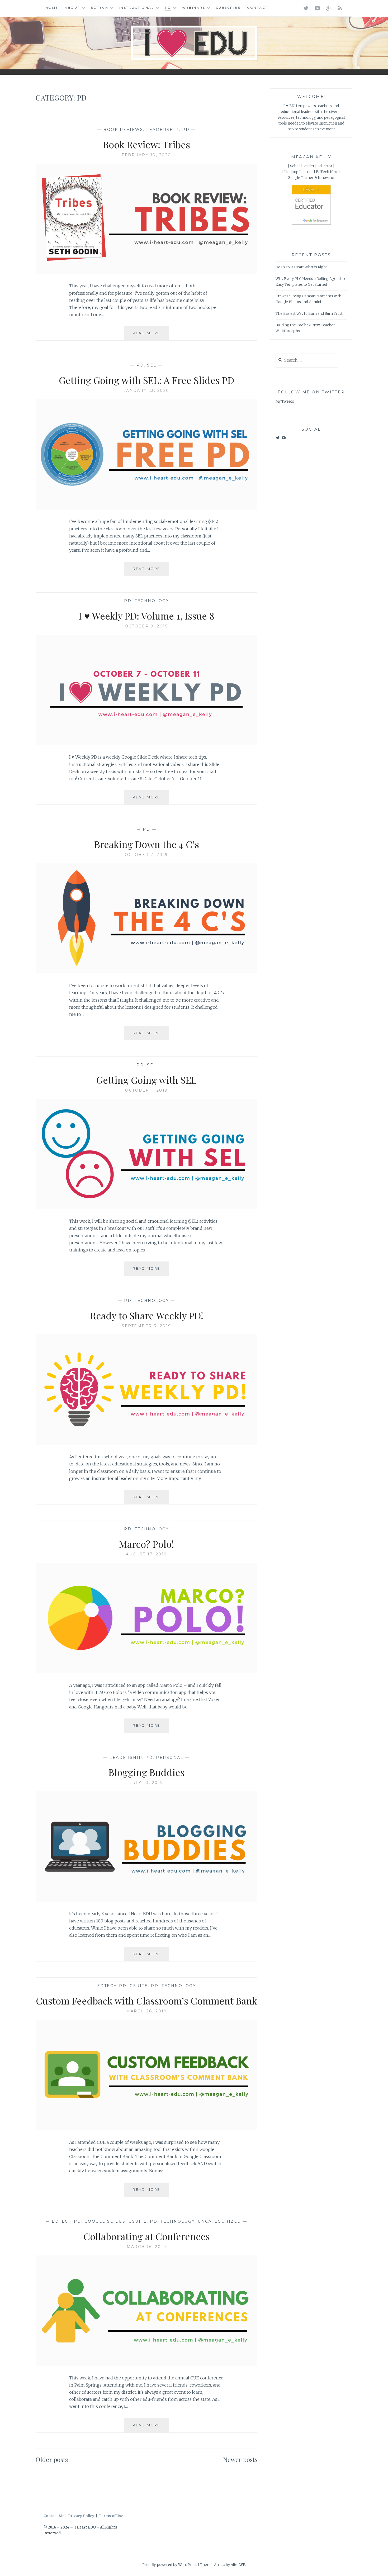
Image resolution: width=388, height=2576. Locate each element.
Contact (257, 8)
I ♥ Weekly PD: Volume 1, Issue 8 (146, 616)
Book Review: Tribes (146, 144)
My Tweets (285, 401)
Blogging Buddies (146, 1772)
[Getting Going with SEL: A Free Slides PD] (146, 508)
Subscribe (228, 8)
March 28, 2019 (146, 2011)
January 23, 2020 (147, 391)
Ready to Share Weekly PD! (147, 1315)
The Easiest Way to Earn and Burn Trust (309, 314)
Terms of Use (111, 2516)
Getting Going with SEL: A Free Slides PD (146, 380)
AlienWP (238, 2565)
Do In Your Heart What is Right (301, 267)
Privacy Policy (81, 2516)
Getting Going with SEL (146, 1080)
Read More (151, 335)
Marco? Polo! (146, 1544)
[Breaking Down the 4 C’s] (146, 972)
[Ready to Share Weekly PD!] (146, 1443)
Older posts (52, 2459)
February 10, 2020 (146, 155)
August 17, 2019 (146, 1554)
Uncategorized (219, 2221)
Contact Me (54, 2516)
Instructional (137, 8)
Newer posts (240, 2459)
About (72, 8)
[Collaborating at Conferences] (146, 2364)
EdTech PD (112, 1986)
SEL (152, 365)
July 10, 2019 (146, 1783)
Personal (170, 1758)
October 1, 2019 (146, 1090)
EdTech (100, 8)
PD (168, 8)
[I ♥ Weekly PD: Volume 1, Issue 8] (146, 744)
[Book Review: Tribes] (146, 273)
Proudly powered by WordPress (170, 2565)
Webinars (194, 8)
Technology (152, 601)
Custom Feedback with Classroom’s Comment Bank (146, 2001)
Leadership (163, 130)
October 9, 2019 (147, 626)
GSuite (139, 1986)
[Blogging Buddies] (146, 1900)
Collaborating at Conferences (147, 2236)
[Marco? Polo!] (146, 1672)
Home (52, 8)
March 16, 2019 (146, 2247)
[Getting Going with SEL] (146, 1208)
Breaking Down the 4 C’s (147, 844)
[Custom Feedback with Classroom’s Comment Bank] (146, 2129)
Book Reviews (123, 130)
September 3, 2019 (146, 1326)
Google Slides (105, 2221)
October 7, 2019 (146, 855)
